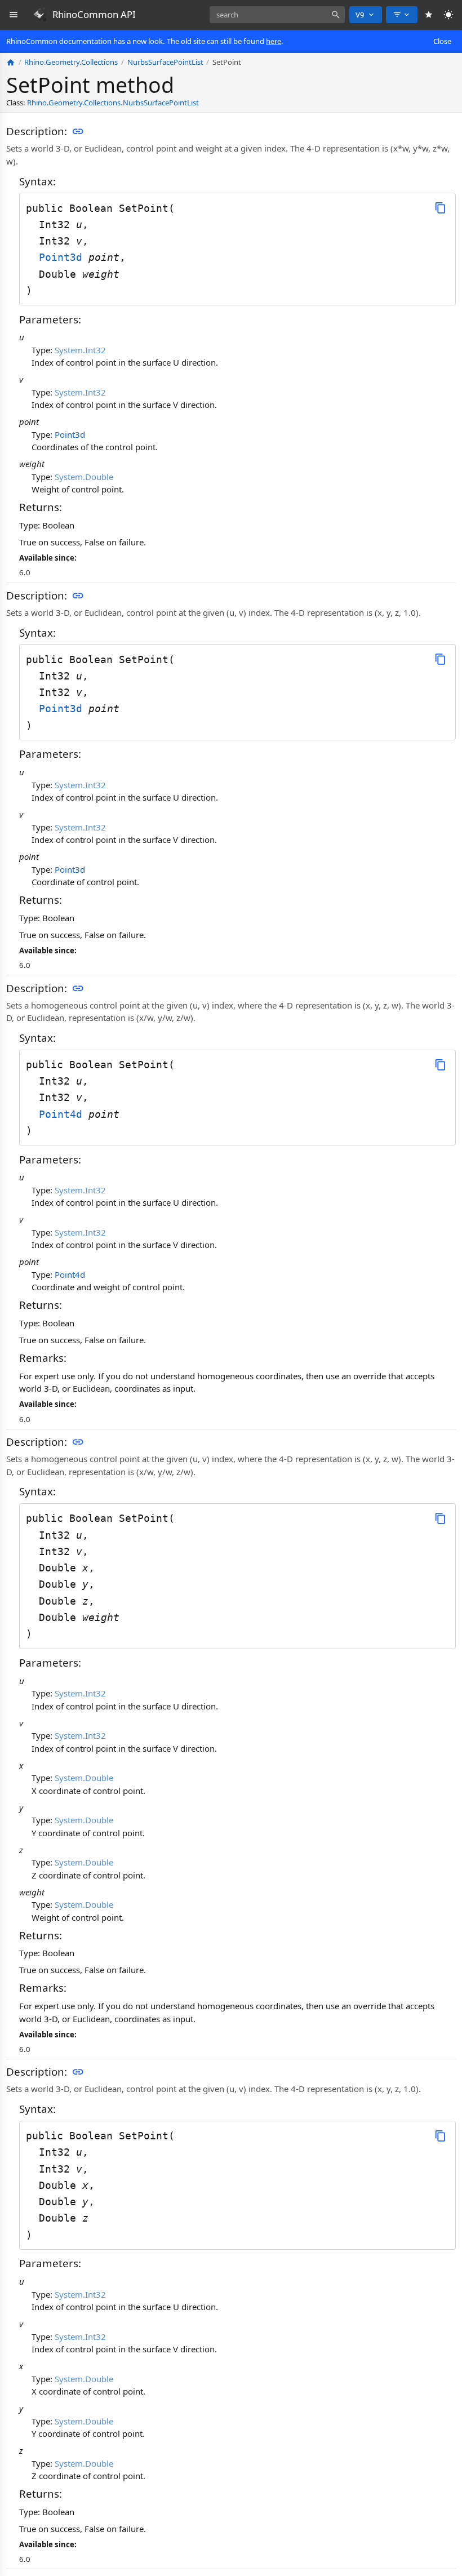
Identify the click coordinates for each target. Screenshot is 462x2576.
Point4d (64, 1114)
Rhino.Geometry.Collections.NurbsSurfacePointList (113, 103)
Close (442, 41)
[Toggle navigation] (14, 15)
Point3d (64, 257)
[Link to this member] (78, 132)
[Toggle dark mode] (449, 15)
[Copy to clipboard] (440, 208)
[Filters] (402, 15)
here (274, 41)
